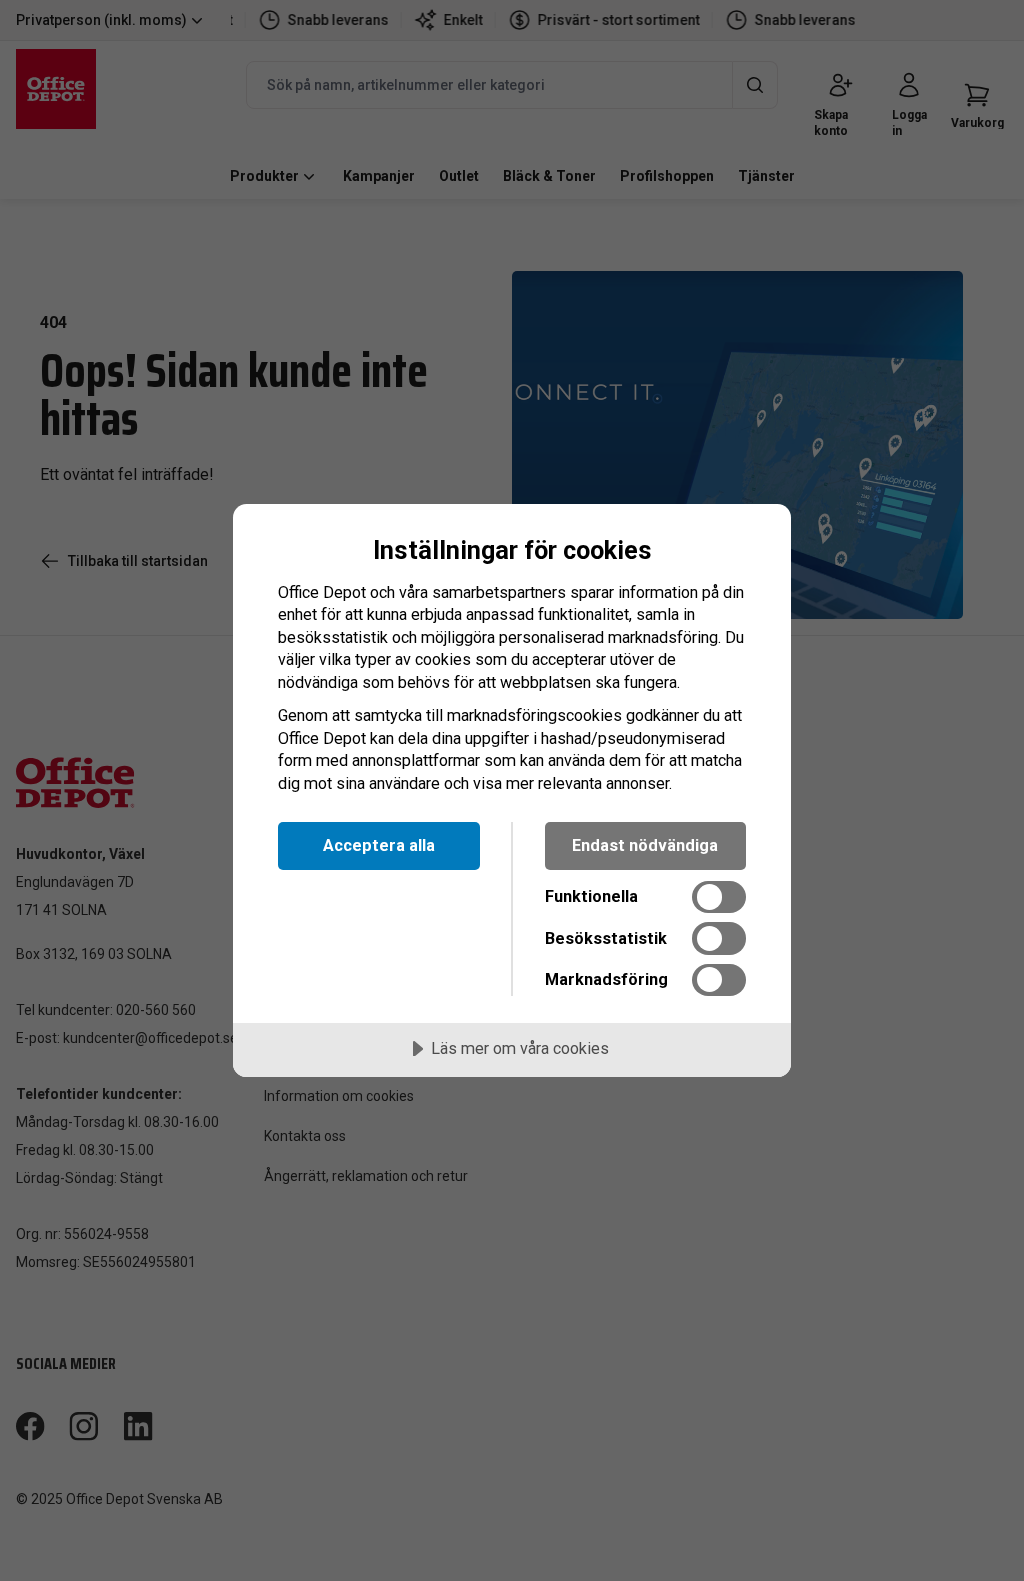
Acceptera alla (379, 845)
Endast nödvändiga (645, 845)
